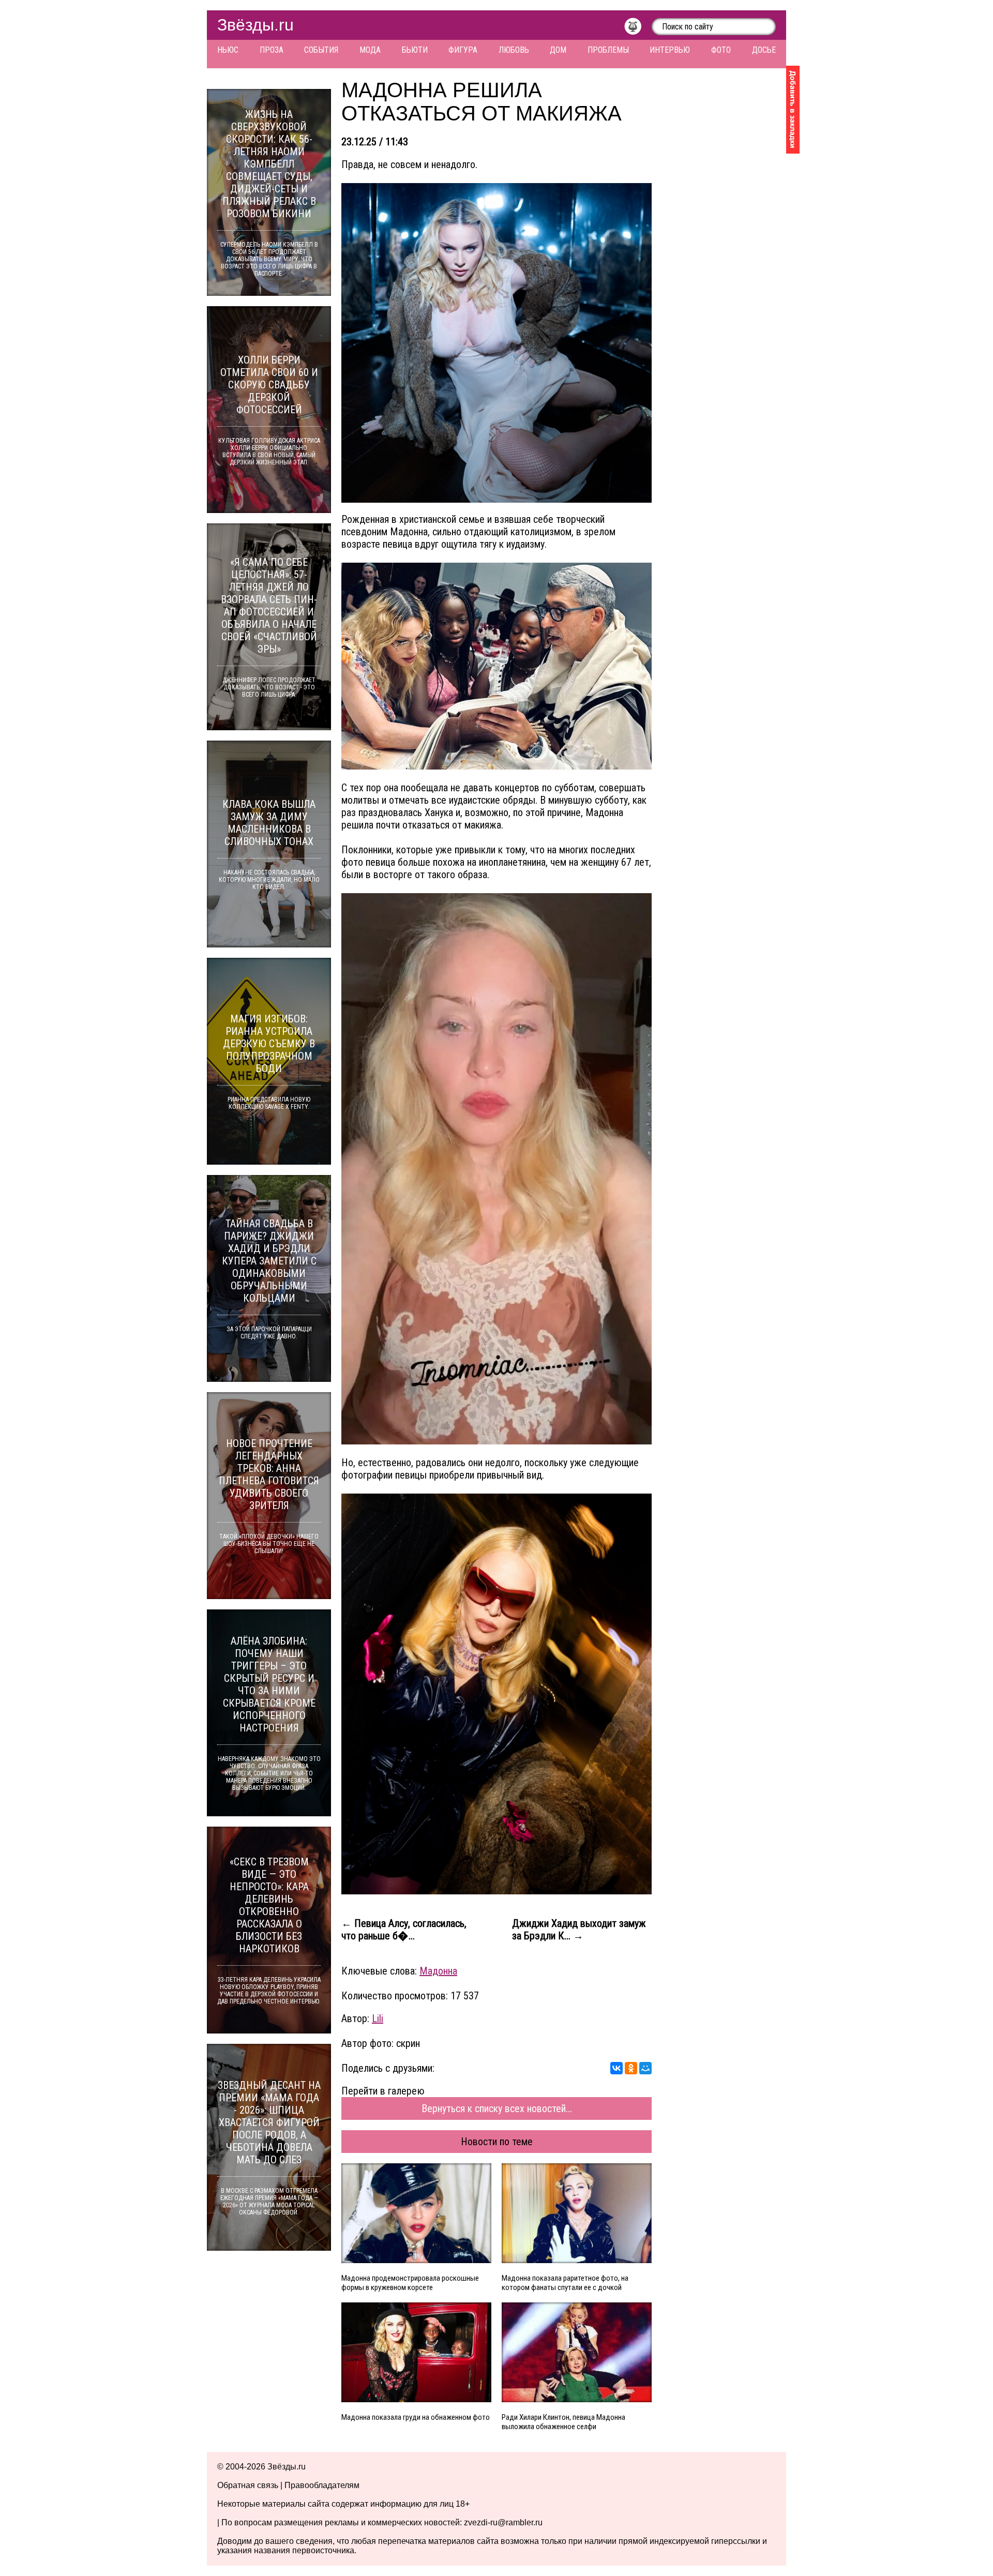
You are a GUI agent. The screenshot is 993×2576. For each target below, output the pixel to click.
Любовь (514, 50)
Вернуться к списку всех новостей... (497, 2108)
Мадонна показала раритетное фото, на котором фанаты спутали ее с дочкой (565, 2283)
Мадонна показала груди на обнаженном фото (416, 2417)
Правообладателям (322, 2485)
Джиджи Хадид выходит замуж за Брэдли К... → (579, 1930)
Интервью (670, 50)
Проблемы (608, 50)
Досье (764, 50)
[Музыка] (638, 29)
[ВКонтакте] (616, 2068)
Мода (370, 50)
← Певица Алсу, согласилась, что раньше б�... (404, 1930)
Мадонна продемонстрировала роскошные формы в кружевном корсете (410, 2283)
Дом (558, 50)
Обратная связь (248, 2485)
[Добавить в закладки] (793, 110)
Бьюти (415, 50)
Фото (721, 50)
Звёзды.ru (255, 25)
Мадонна (438, 1971)
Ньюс (228, 50)
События (321, 50)
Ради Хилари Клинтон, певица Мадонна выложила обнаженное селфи (563, 2422)
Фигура (463, 50)
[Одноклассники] (631, 2068)
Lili (378, 2018)
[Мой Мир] (645, 2068)
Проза (272, 50)
